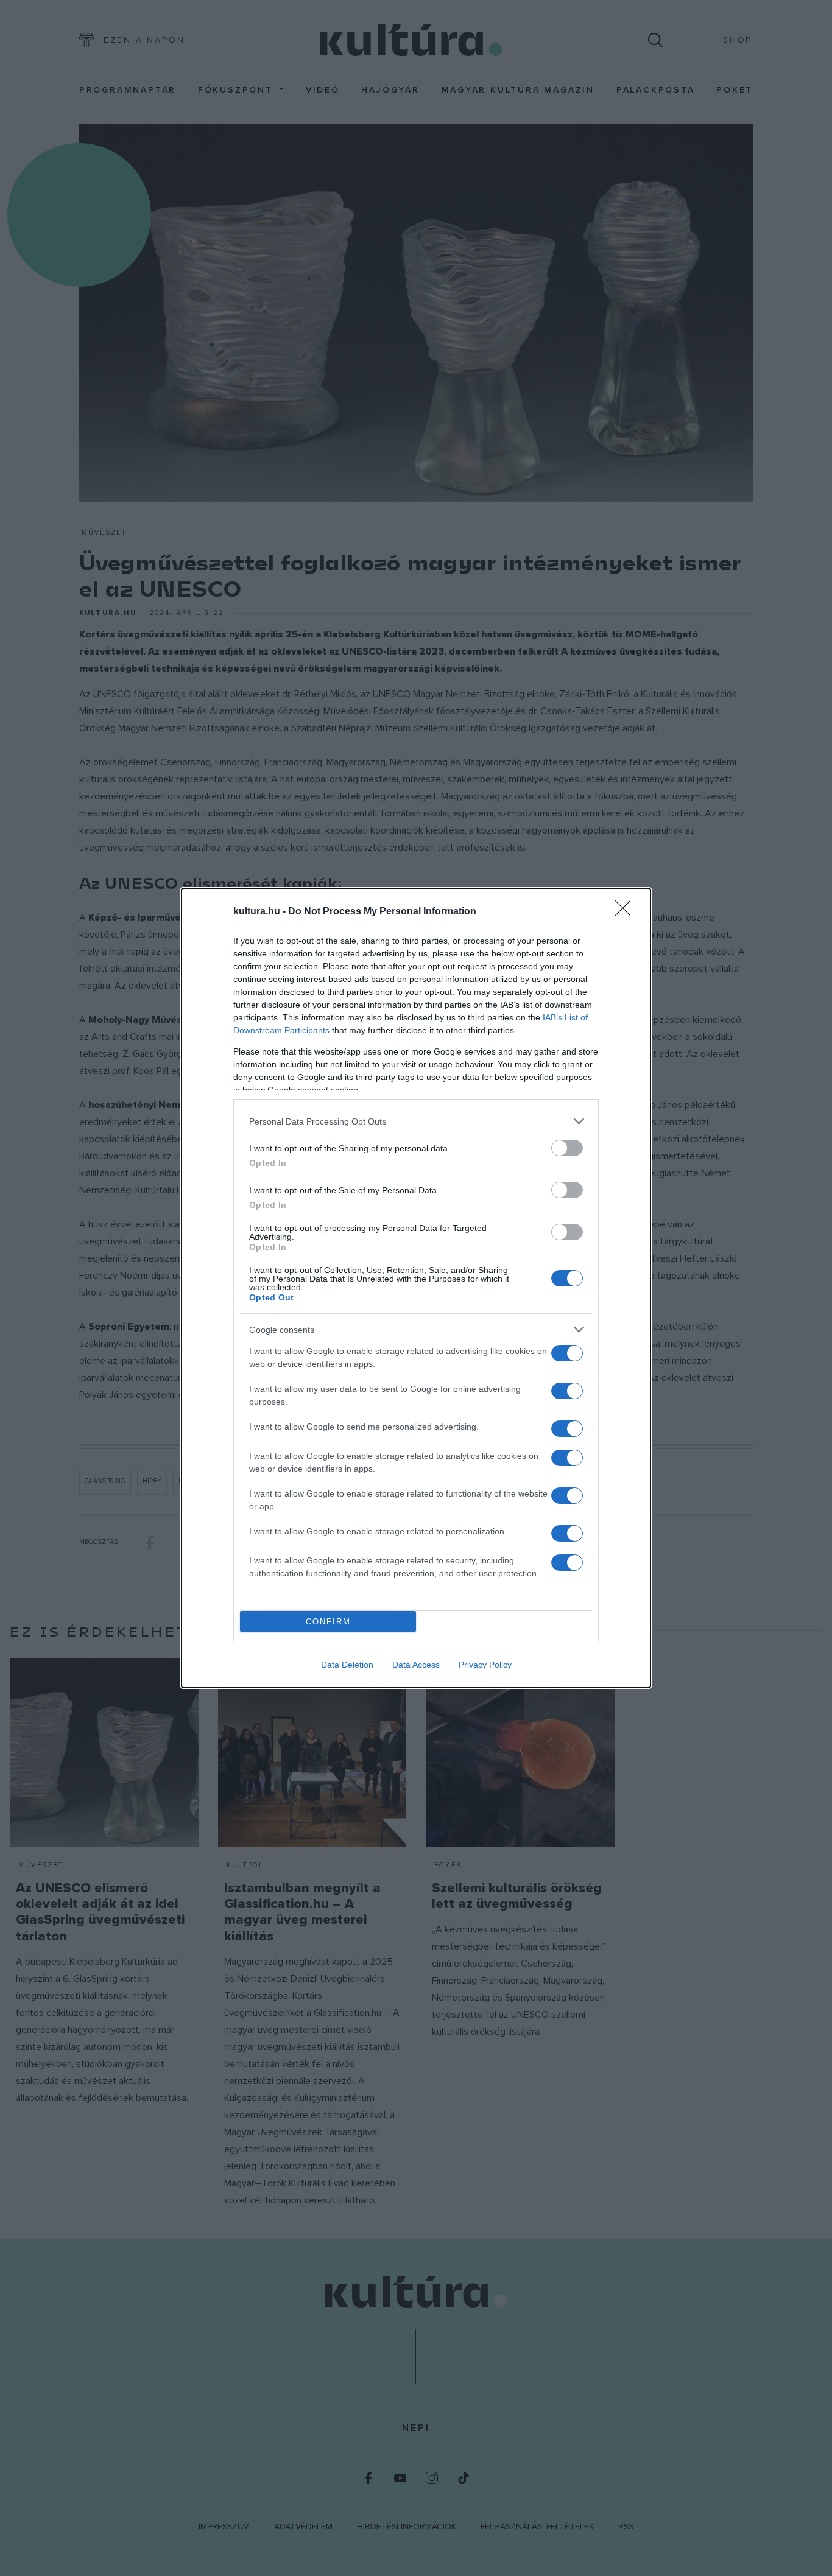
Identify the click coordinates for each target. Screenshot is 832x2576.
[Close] (627, 912)
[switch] (567, 1148)
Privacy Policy (485, 1665)
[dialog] (416, 1288)
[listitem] (416, 1121)
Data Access (416, 1665)
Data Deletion (347, 1665)
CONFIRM (328, 1622)
